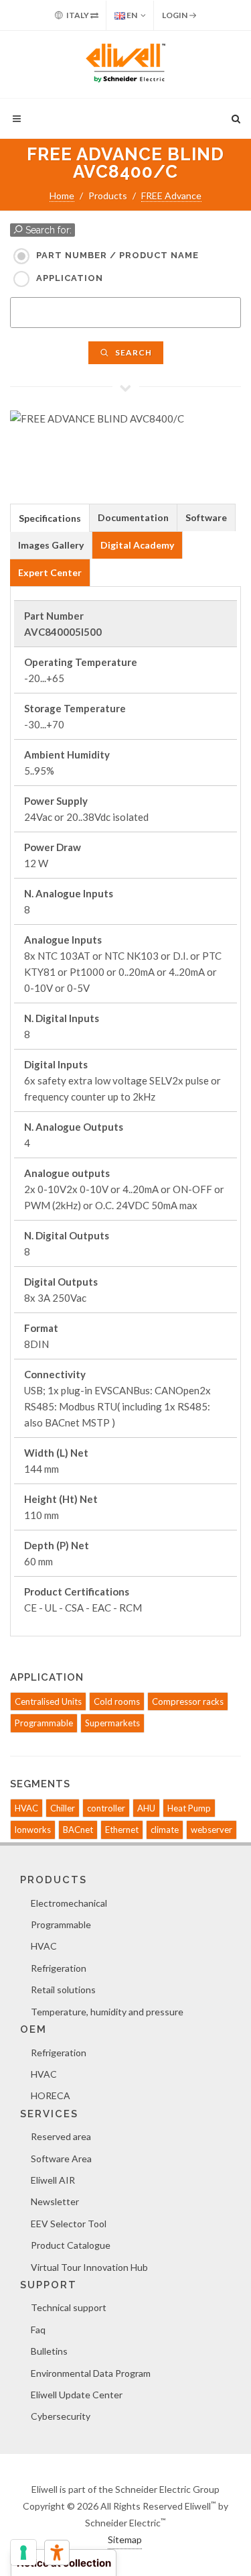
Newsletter (55, 2201)
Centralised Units (48, 1701)
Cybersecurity (61, 2416)
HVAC (26, 1808)
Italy (78, 15)
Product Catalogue (71, 2245)
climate (165, 1830)
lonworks (33, 1830)
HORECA (51, 2095)
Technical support (69, 2307)
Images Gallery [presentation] (51, 545)
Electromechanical (69, 1903)
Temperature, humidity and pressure (107, 2012)
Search (133, 352)
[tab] (50, 517)
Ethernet (122, 1830)
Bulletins (49, 2351)
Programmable (44, 1723)
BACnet (78, 1830)
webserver (212, 1830)
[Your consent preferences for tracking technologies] (23, 2553)
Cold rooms (117, 1701)
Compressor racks (188, 1701)
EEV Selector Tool (69, 2224)
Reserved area (61, 2136)
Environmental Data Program (91, 2373)
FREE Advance (171, 195)
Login (175, 15)
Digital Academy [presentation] (137, 545)
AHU (146, 1808)
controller (106, 1808)
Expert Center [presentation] (50, 572)
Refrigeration (59, 1968)
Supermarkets (112, 1723)
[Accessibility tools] (57, 2553)
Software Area (61, 2159)
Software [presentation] (206, 517)
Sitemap (125, 2539)
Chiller (63, 1808)
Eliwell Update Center (77, 2395)
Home (62, 195)
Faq (38, 2330)
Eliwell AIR (53, 2180)
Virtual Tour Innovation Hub (89, 2267)
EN (131, 15)
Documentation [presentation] (133, 517)
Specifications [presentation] (50, 518)
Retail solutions (63, 1990)
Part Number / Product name (117, 255)
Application (70, 278)
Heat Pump (189, 1808)
